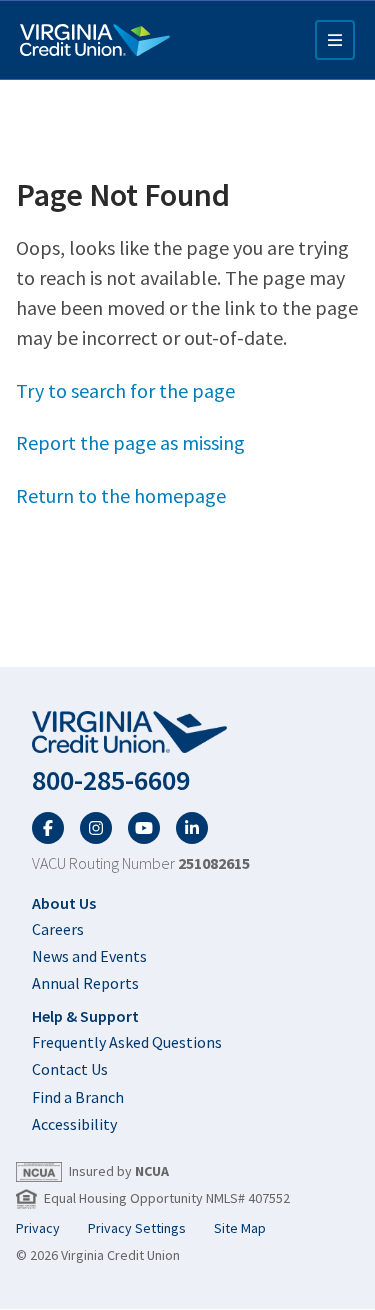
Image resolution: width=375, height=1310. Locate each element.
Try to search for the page (125, 390)
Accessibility (74, 1124)
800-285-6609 (111, 780)
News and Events (89, 956)
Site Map (240, 1228)
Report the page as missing (130, 442)
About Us (64, 903)
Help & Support (85, 1016)
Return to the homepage (121, 495)
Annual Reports (85, 983)
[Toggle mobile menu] (335, 40)
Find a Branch (78, 1097)
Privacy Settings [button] (137, 1228)
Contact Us (70, 1069)
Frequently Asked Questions (127, 1042)
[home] (187, 733)
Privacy (38, 1228)
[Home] (95, 40)
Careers (58, 929)
